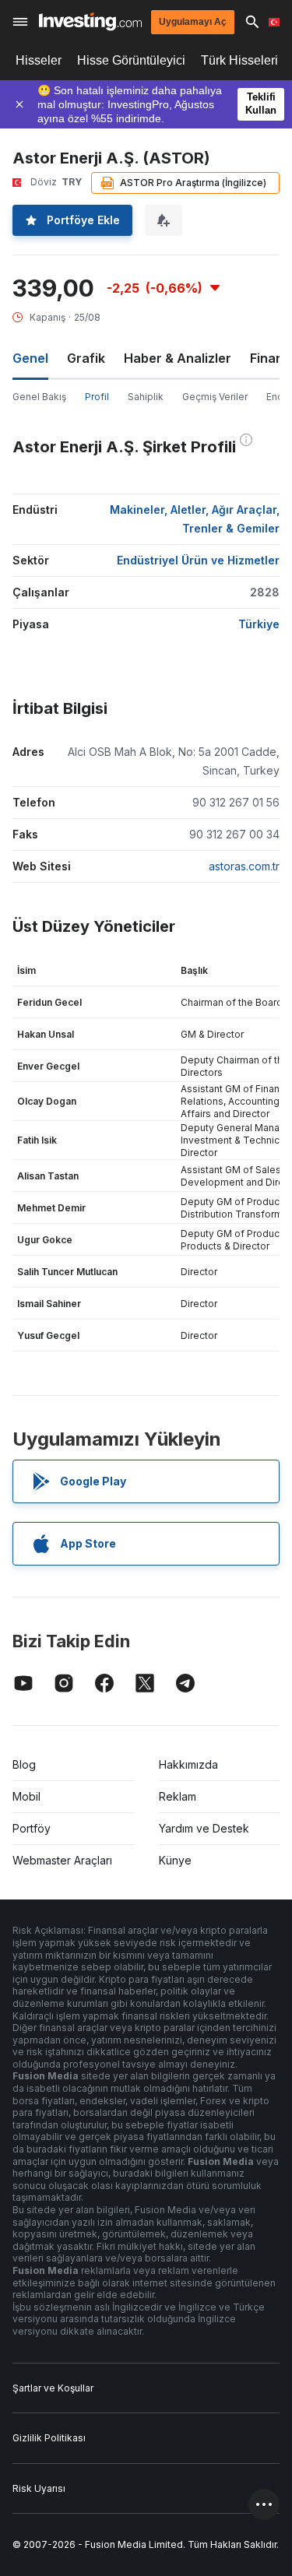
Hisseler (39, 60)
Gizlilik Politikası (49, 2438)
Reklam (178, 1796)
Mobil (26, 1796)
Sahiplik (146, 397)
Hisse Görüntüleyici (131, 60)
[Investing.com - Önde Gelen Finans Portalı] (90, 21)
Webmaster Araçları (62, 1860)
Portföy (32, 1828)
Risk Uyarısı (39, 2488)
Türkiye (259, 624)
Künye (175, 1860)
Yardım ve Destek (204, 1828)
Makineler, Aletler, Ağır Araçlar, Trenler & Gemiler (195, 519)
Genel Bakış (39, 397)
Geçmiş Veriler (215, 397)
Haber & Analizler (178, 358)
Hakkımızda (188, 1764)
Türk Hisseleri (239, 60)
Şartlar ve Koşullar (53, 2388)
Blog (24, 1764)
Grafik (86, 358)
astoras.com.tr (244, 866)
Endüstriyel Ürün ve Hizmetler (198, 560)
